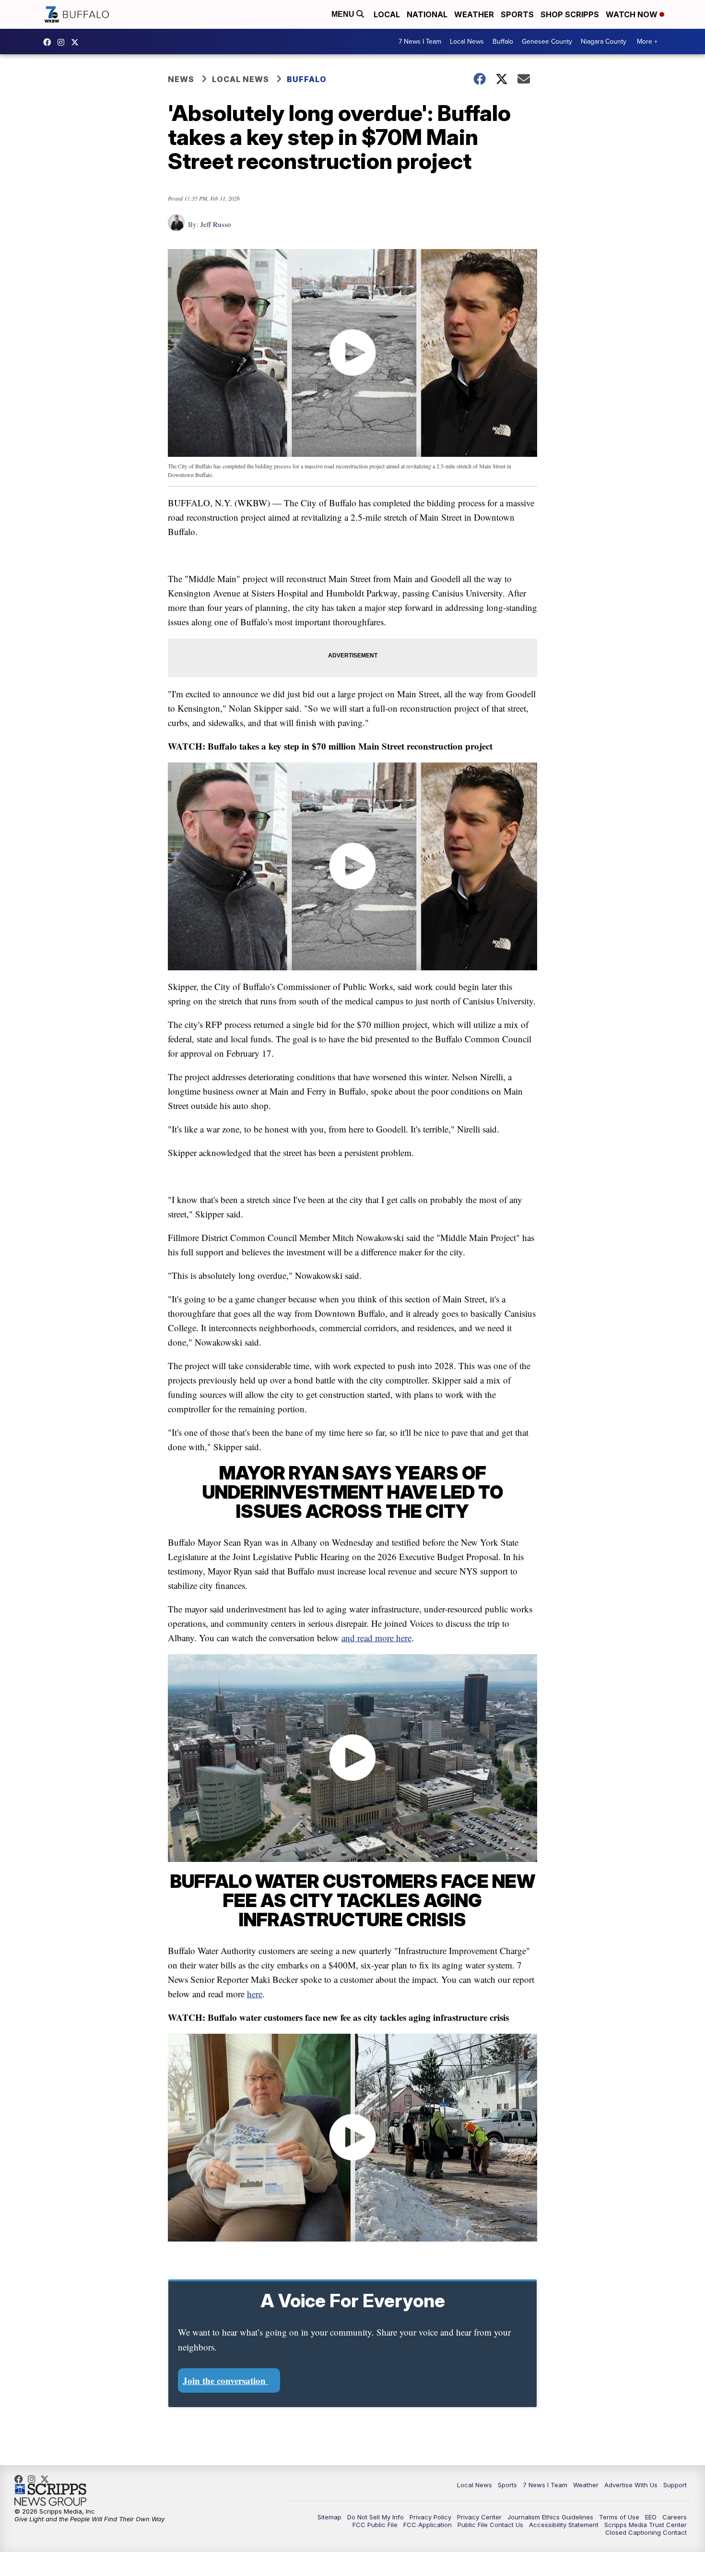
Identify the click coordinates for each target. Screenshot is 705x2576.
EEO (651, 2517)
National (427, 14)
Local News (467, 42)
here (255, 1994)
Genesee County (547, 42)
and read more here (376, 1638)
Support (675, 2485)
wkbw (63, 42)
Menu (344, 14)
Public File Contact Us (490, 2525)
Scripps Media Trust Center (646, 2525)
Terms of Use (619, 2517)
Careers (675, 2517)
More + (647, 42)
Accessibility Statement (564, 2525)
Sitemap (329, 2517)
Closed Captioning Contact (646, 2532)
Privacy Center (479, 2517)
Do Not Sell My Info (376, 2517)
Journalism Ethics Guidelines (550, 2517)
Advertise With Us (631, 2485)
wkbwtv (49, 42)
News (181, 79)
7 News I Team (420, 42)
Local (387, 14)
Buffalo (503, 42)
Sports (517, 14)
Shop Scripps (570, 14)
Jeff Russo (216, 224)
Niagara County (604, 42)
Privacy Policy (430, 2517)
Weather (474, 14)
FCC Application (428, 2525)
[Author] (176, 227)
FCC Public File (375, 2525)
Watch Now (633, 14)
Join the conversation (225, 2380)
